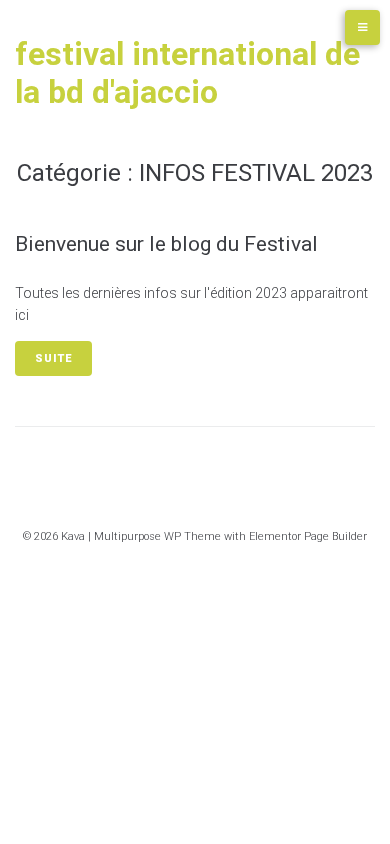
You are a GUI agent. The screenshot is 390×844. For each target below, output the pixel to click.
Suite (53, 358)
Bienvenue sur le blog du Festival (166, 244)
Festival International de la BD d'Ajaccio (187, 73)
